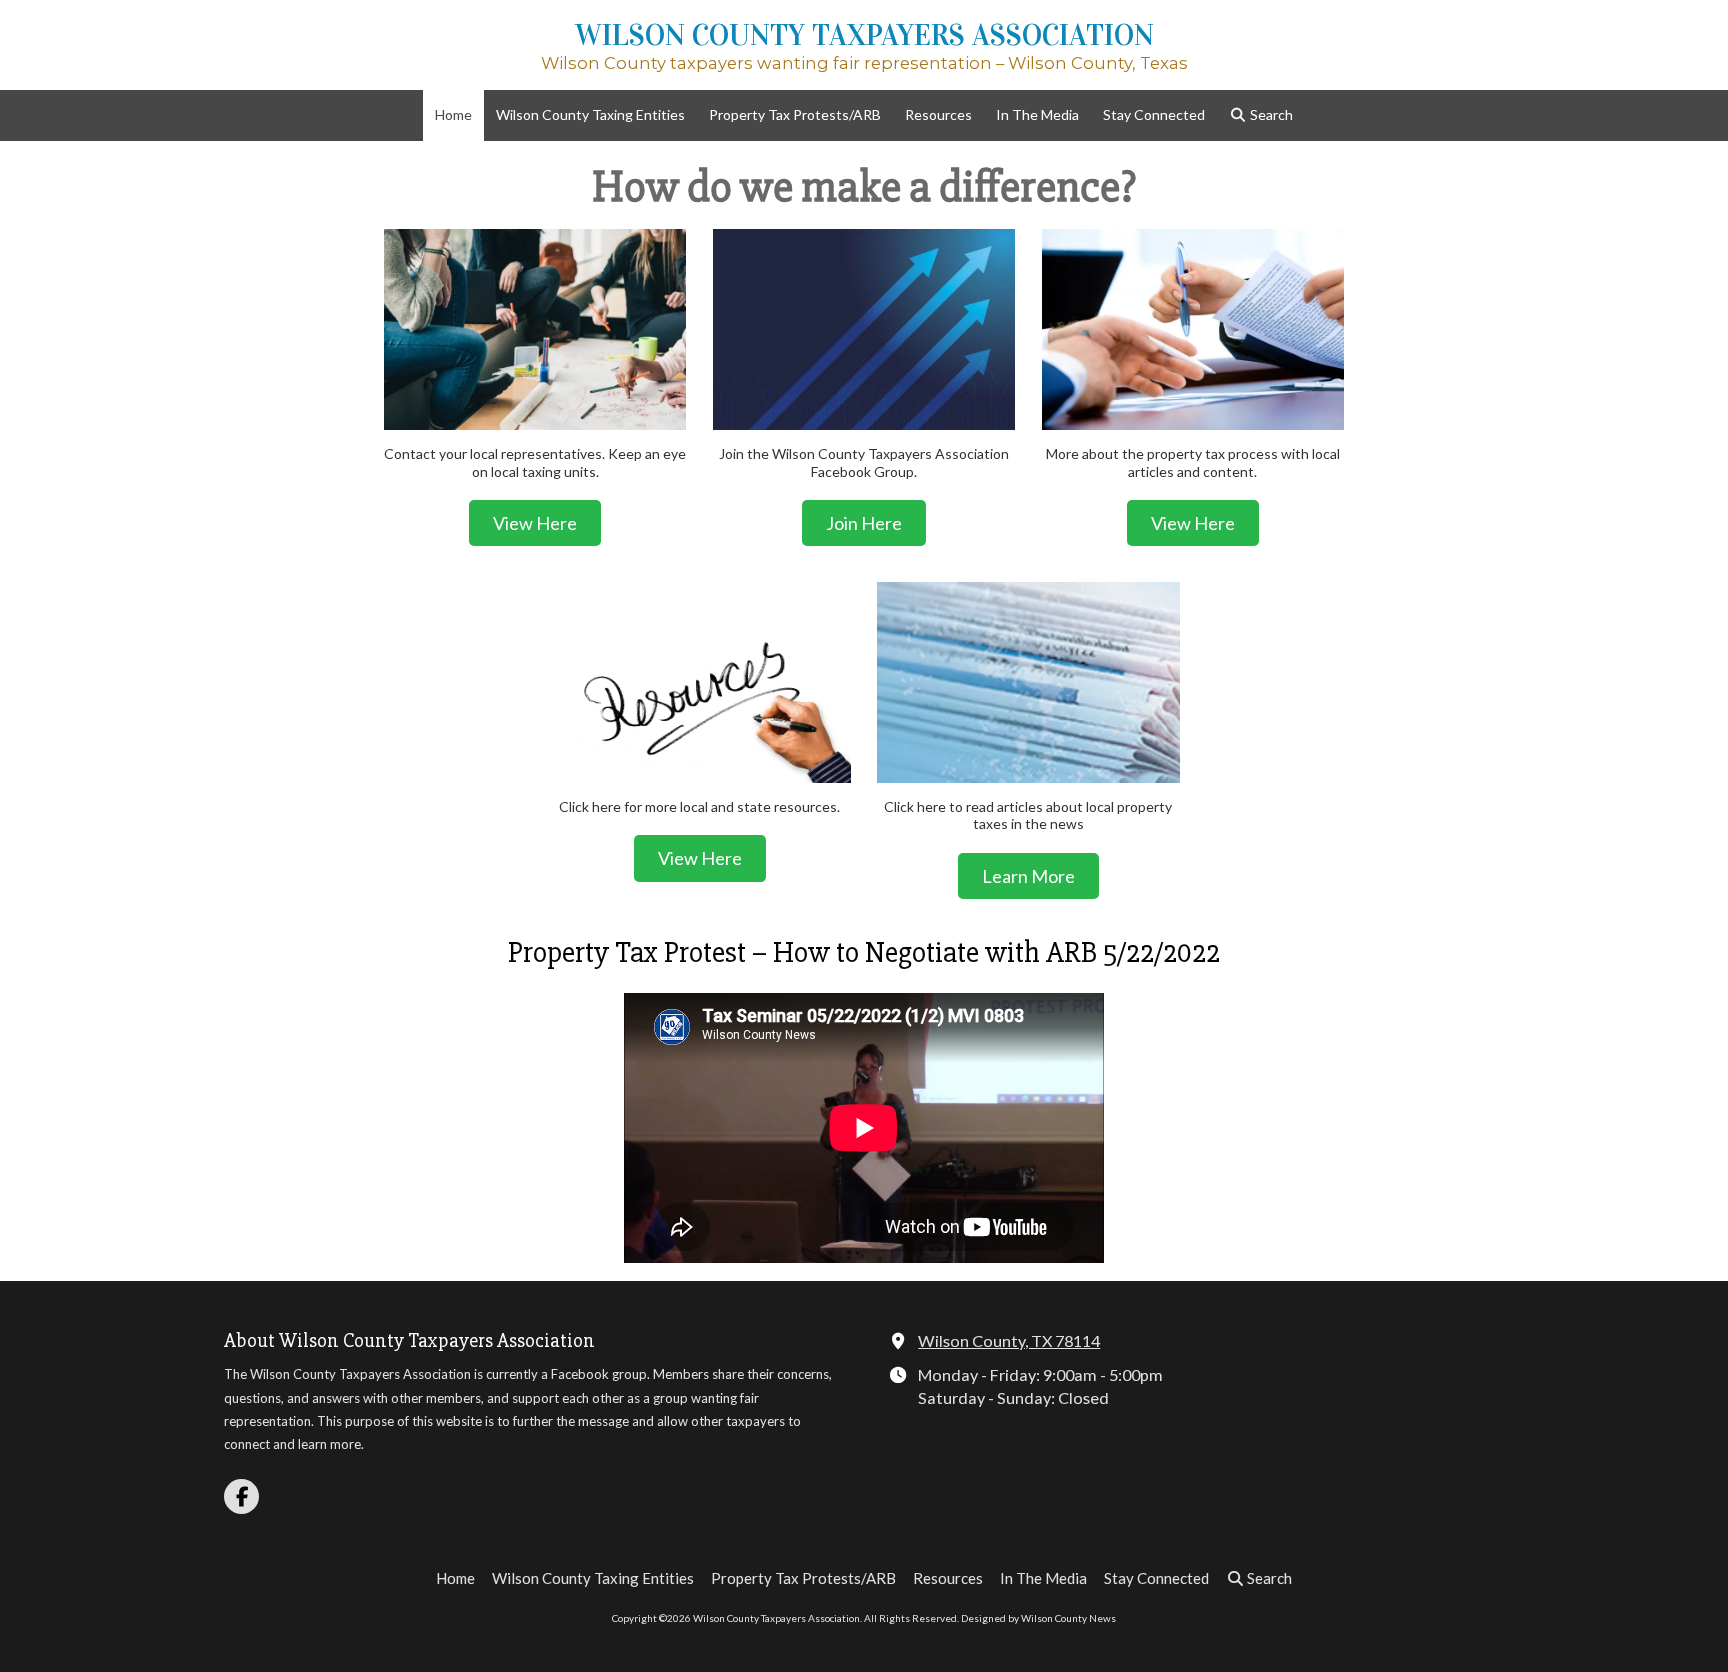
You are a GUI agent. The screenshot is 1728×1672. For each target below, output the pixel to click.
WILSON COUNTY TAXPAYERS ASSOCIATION (864, 35)
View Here (535, 523)
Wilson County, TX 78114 (1009, 1340)
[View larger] (535, 329)
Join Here (864, 523)
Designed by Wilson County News (1038, 1618)
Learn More (1028, 876)
